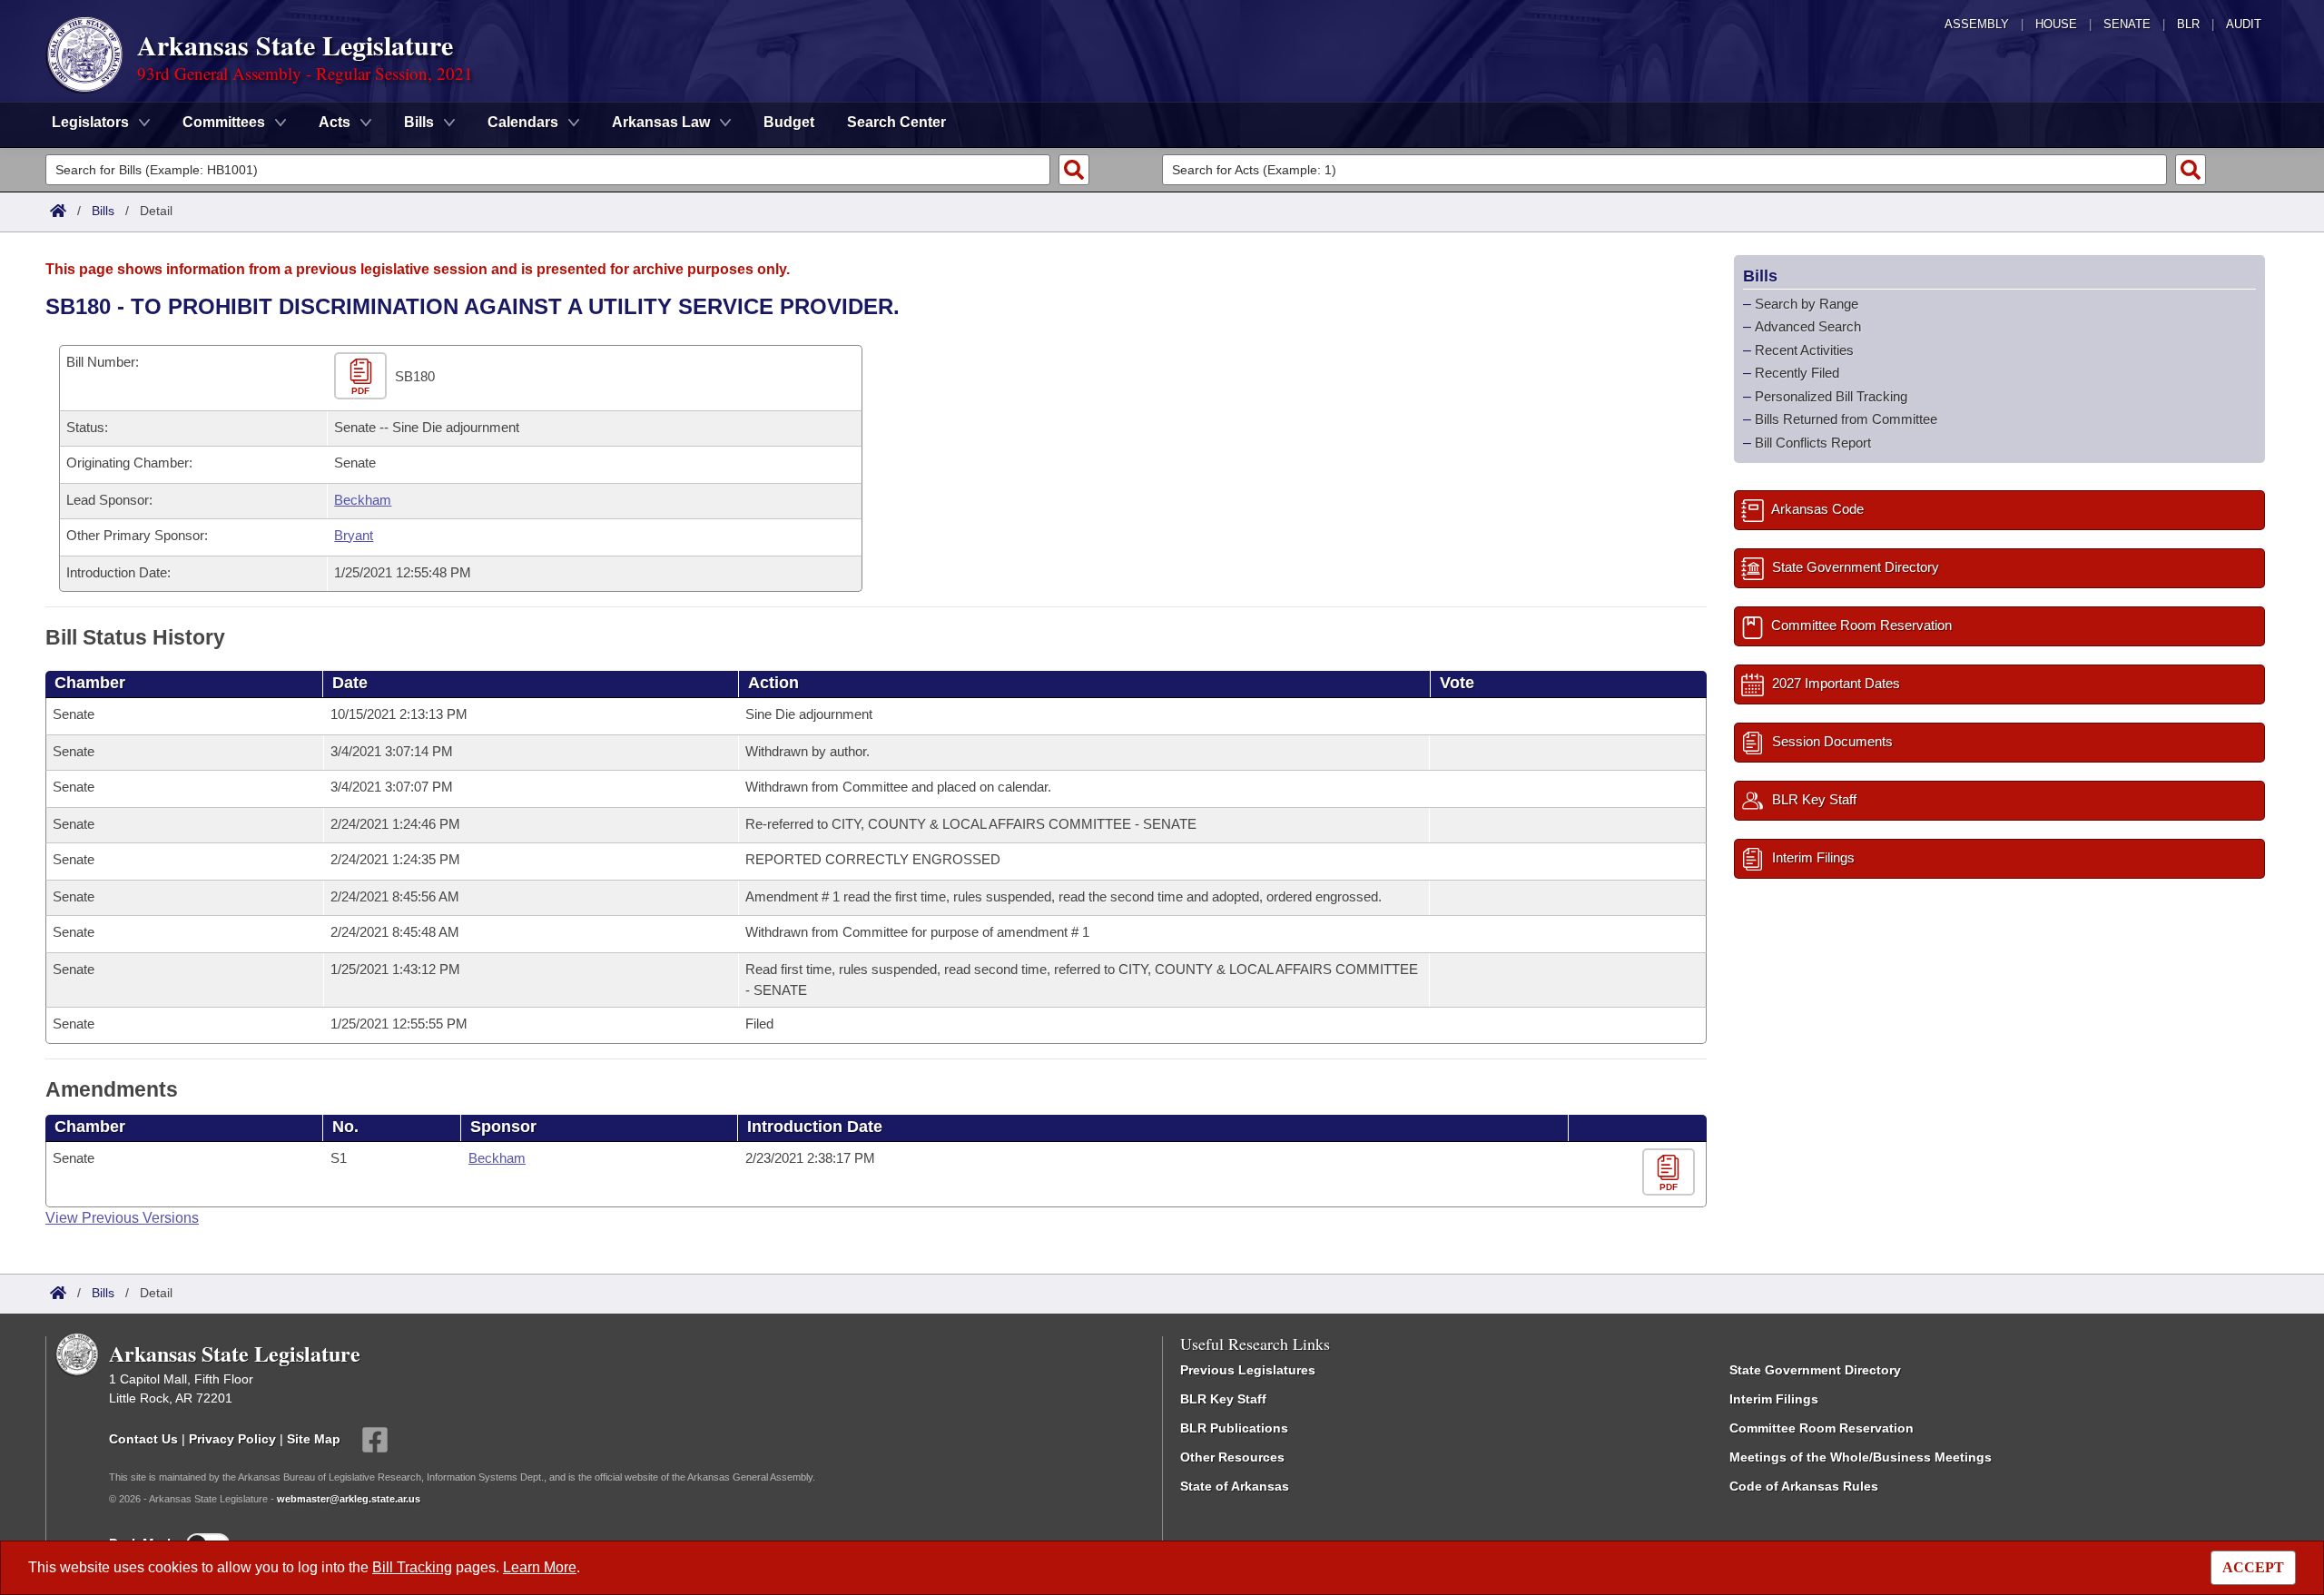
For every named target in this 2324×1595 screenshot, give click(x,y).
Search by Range (1807, 304)
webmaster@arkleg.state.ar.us (349, 1499)
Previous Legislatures (1248, 1370)
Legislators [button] (90, 122)
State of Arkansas (1235, 1486)
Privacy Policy (232, 1439)
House (2056, 24)
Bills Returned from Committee (1846, 419)
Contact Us (143, 1439)
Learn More (540, 1567)
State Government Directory (1815, 1370)
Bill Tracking (412, 1567)
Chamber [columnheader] (90, 683)
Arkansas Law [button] (661, 122)
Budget (789, 122)
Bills (103, 211)
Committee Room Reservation (1822, 1428)
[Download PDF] (1671, 1172)
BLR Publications (1234, 1428)
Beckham (363, 500)
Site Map (314, 1439)
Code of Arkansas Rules (1804, 1486)
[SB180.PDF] (363, 376)
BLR (2188, 24)
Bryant (354, 535)
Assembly (1977, 24)
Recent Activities (1804, 350)
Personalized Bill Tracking (1831, 396)
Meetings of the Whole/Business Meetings (1861, 1457)
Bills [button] (419, 122)
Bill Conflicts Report (1813, 443)
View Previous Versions (122, 1218)
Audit (2244, 24)
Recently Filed (1797, 373)
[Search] (1074, 170)
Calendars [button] (523, 122)
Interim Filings (1774, 1399)
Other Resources (1232, 1457)
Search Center (896, 122)
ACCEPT (2253, 1567)
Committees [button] (224, 122)
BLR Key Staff (1223, 1399)
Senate (2127, 24)
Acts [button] (335, 122)
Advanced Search (1808, 326)
